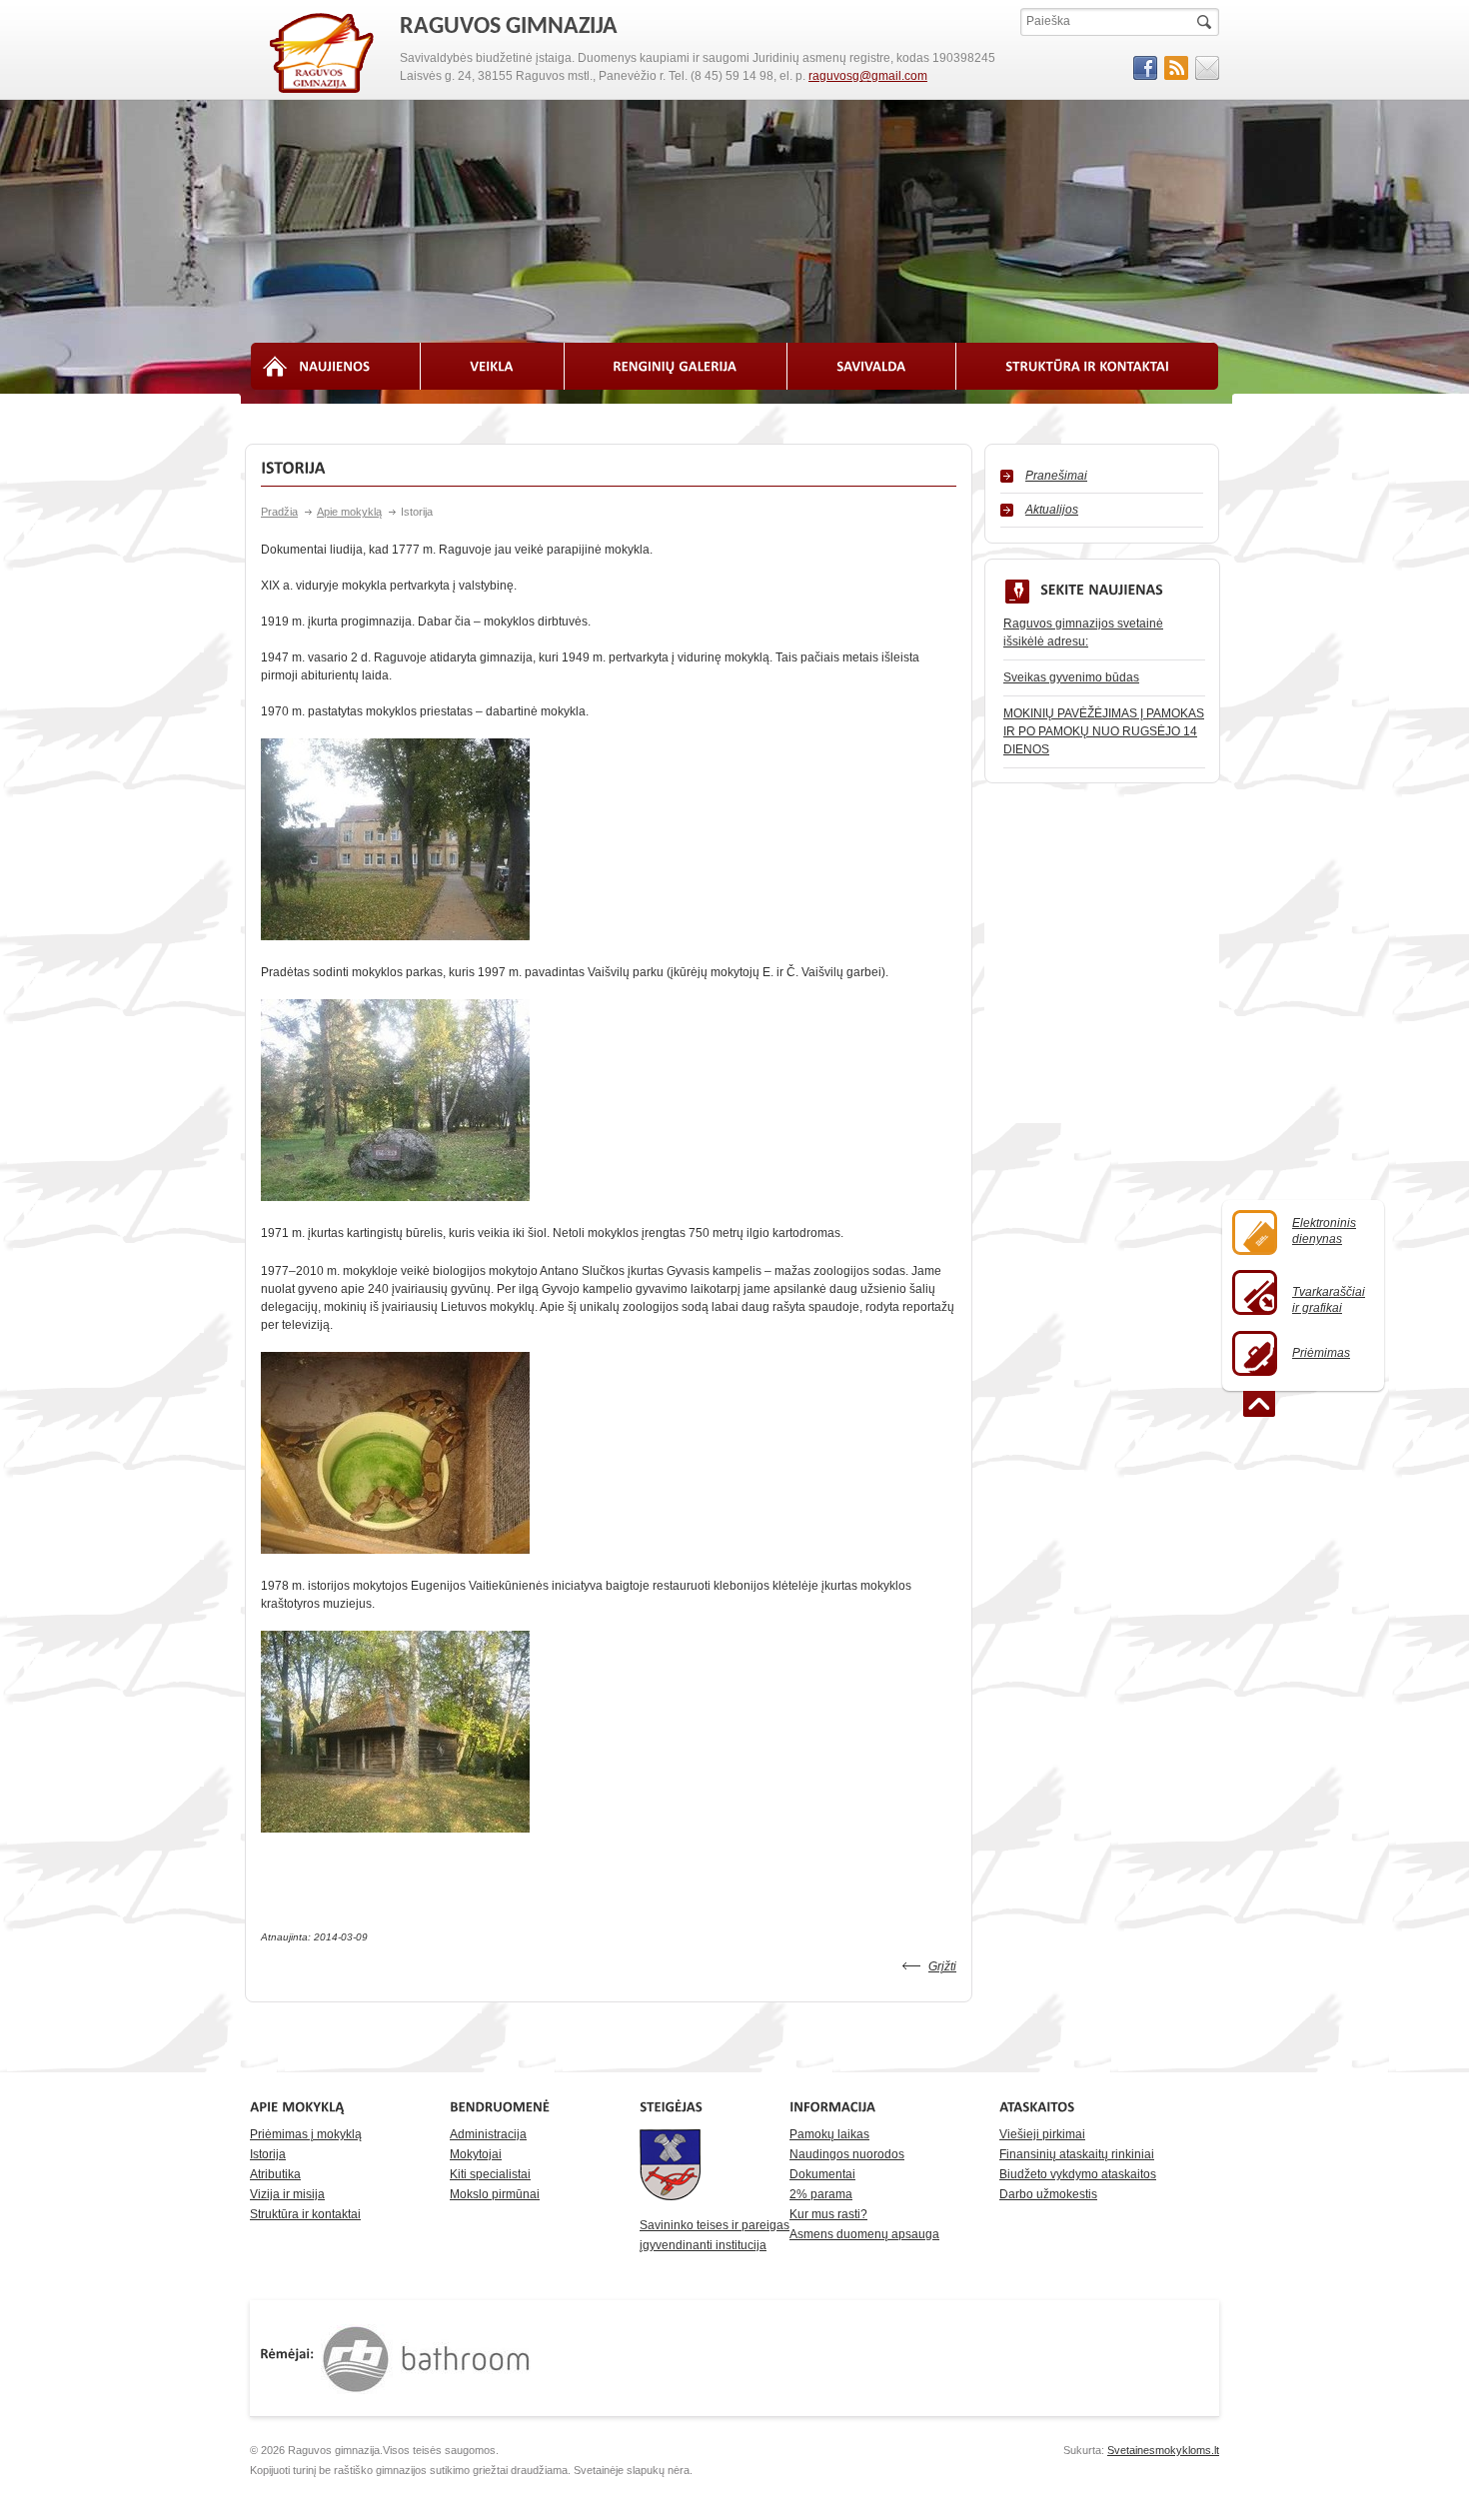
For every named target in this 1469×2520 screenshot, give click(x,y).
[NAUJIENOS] (335, 366)
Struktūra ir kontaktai (305, 2214)
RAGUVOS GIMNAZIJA (323, 54)
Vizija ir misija (287, 2194)
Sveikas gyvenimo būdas (1071, 677)
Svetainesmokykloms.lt (1163, 2450)
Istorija (268, 2154)
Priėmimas (1321, 1353)
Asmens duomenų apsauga (864, 2234)
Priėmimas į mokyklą (306, 2134)
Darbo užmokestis (1048, 2194)
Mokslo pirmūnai (495, 2194)
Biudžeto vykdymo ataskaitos (1078, 2174)
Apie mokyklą (349, 512)
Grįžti (942, 1966)
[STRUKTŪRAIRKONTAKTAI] (1088, 366)
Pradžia (279, 512)
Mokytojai (476, 2154)
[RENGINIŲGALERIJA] (677, 366)
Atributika (275, 2174)
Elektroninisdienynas (1324, 1231)
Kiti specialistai (490, 2174)
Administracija (488, 2134)
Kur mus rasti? (828, 2214)
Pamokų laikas (829, 2134)
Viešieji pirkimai (1042, 2134)
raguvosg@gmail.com (868, 76)
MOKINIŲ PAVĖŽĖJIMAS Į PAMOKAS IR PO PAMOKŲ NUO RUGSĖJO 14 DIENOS (1104, 731)
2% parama (821, 2194)
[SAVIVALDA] (872, 366)
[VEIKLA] (493, 366)
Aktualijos (1052, 510)
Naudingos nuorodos (847, 2154)
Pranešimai (1056, 476)
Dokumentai (822, 2174)
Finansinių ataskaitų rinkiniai (1077, 2154)
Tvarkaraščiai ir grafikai (1329, 1300)
